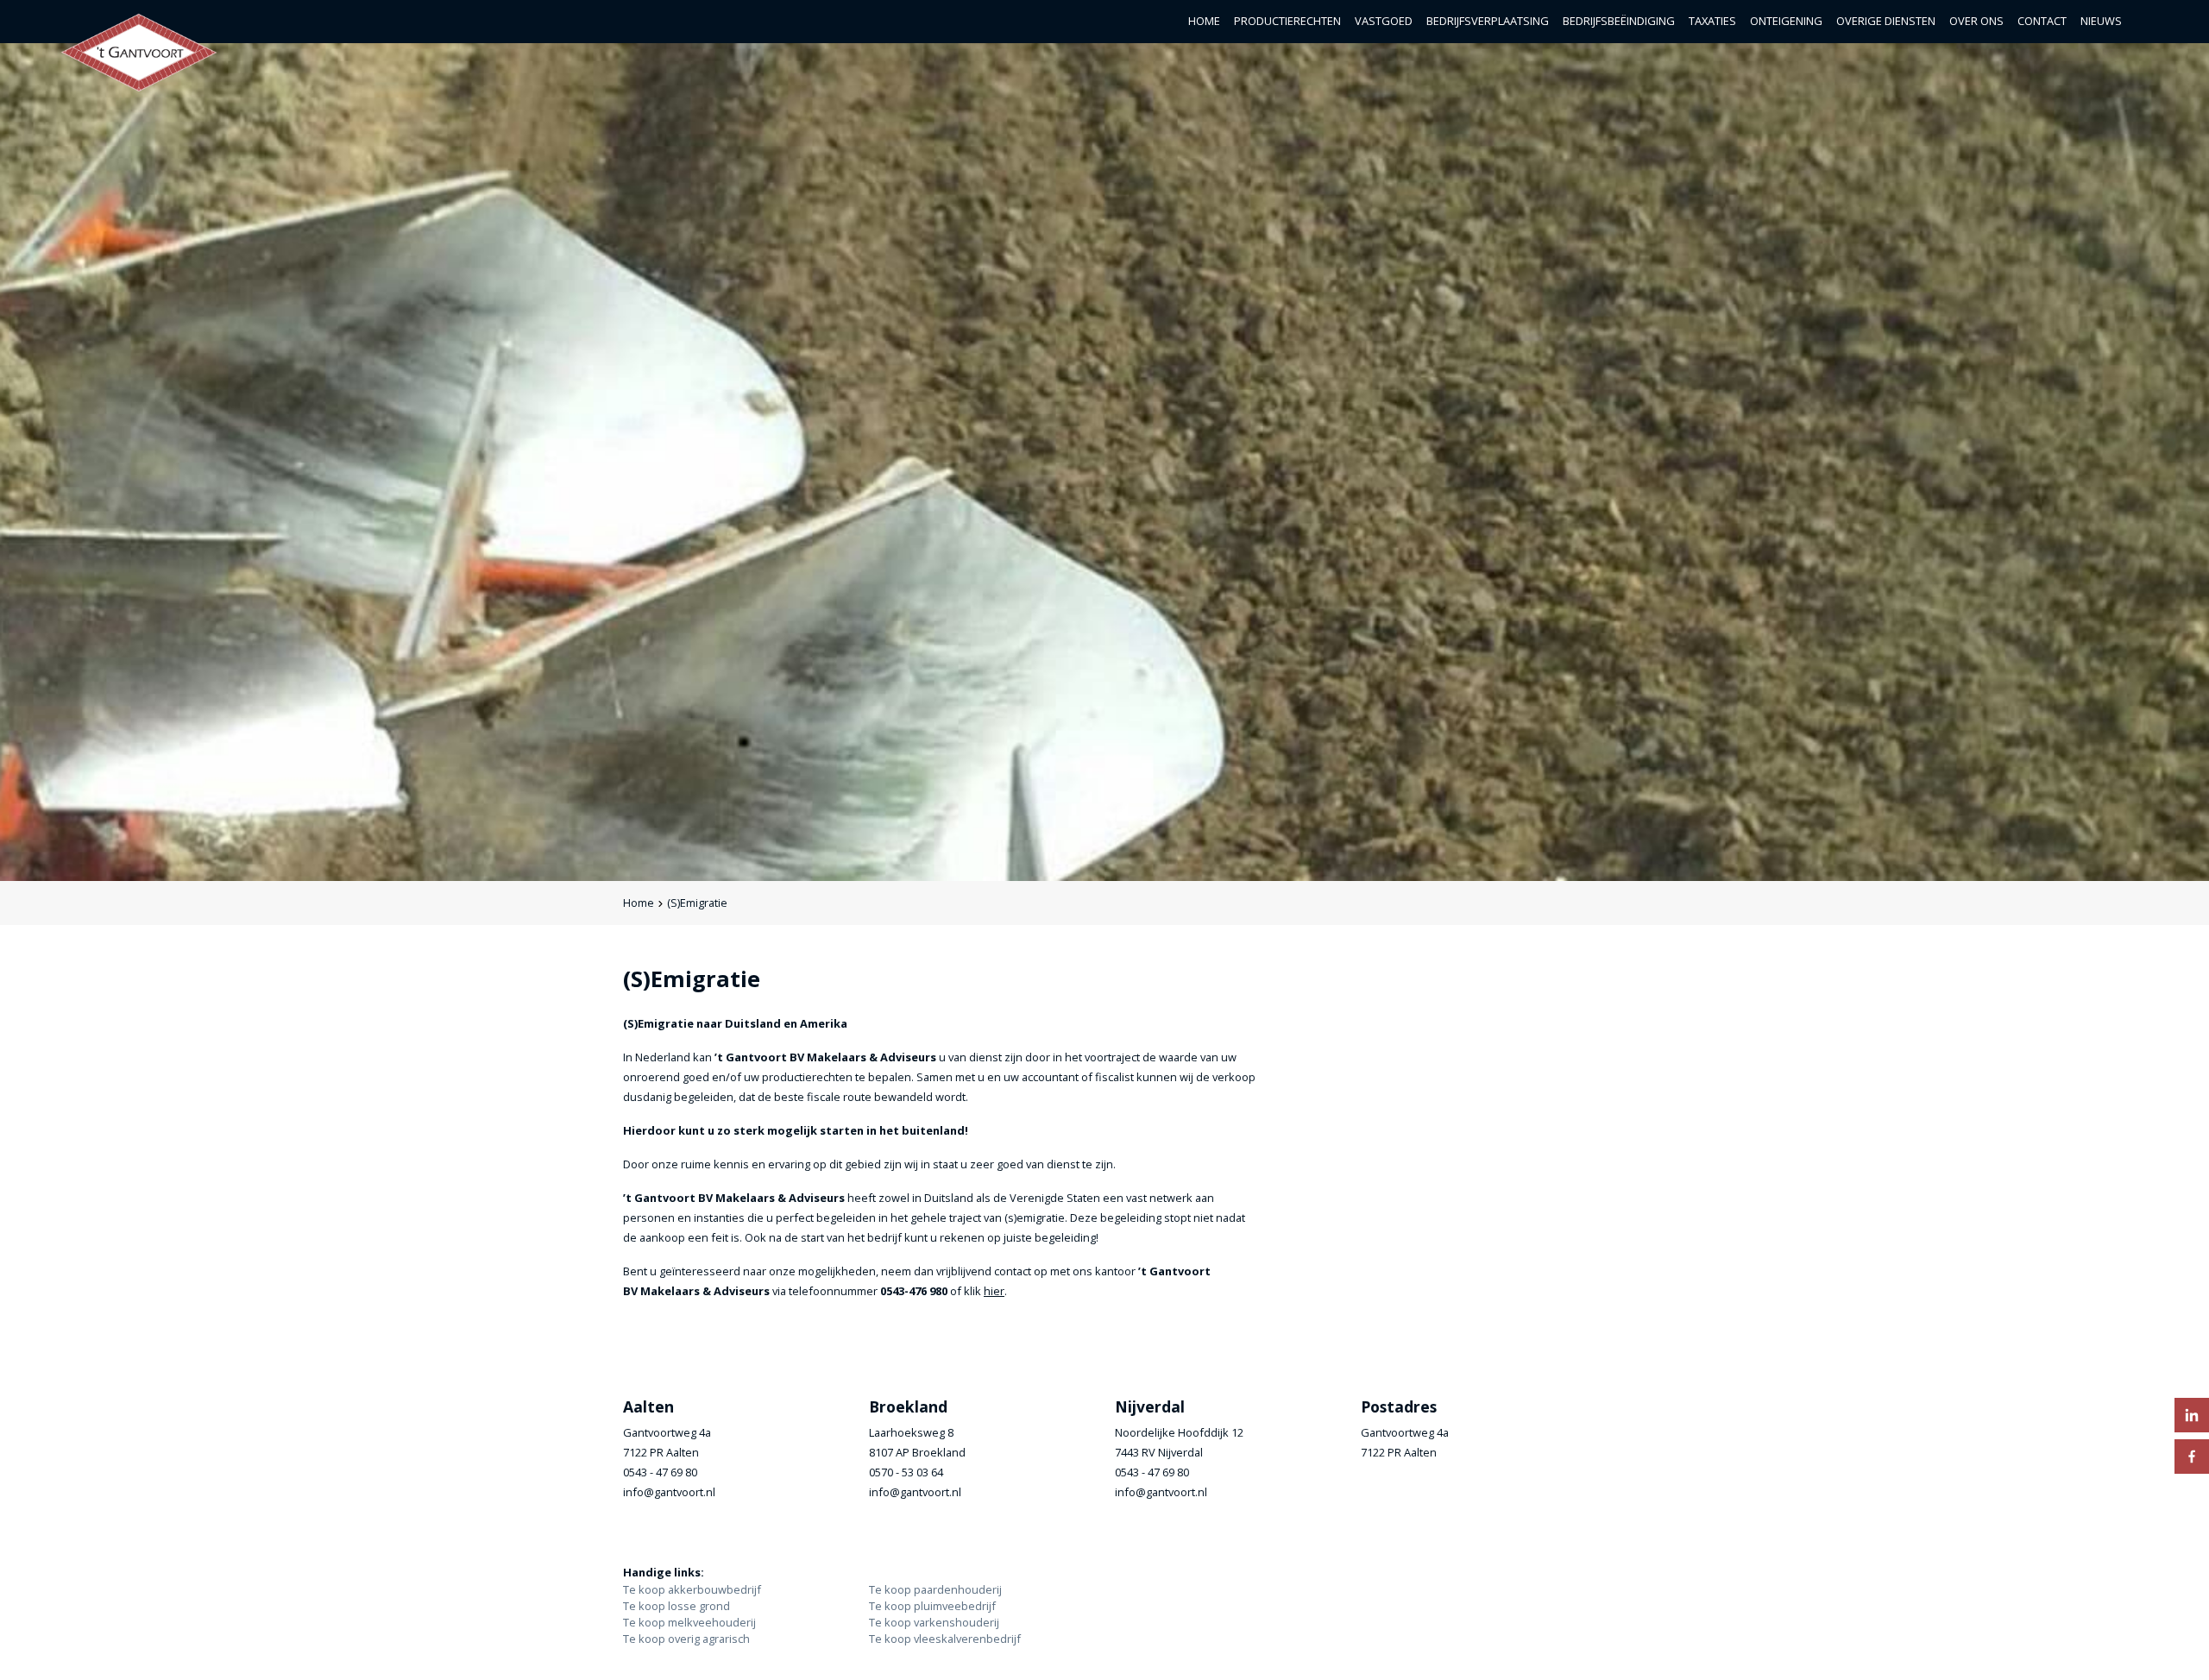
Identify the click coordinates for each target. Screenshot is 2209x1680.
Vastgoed (1384, 21)
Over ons (1976, 21)
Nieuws (2101, 21)
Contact (2042, 21)
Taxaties (1712, 21)
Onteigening (1786, 21)
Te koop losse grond (677, 1606)
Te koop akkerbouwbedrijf (692, 1589)
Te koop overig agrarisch (686, 1639)
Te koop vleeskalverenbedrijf (945, 1639)
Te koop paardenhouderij (935, 1589)
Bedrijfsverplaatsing (1488, 21)
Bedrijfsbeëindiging (1619, 21)
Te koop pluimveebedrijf (932, 1606)
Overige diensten (1886, 21)
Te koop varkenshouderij (934, 1622)
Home (1204, 21)
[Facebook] (2192, 1457)
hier (994, 1291)
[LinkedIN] (2192, 1415)
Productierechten (1287, 21)
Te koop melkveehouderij (689, 1622)
